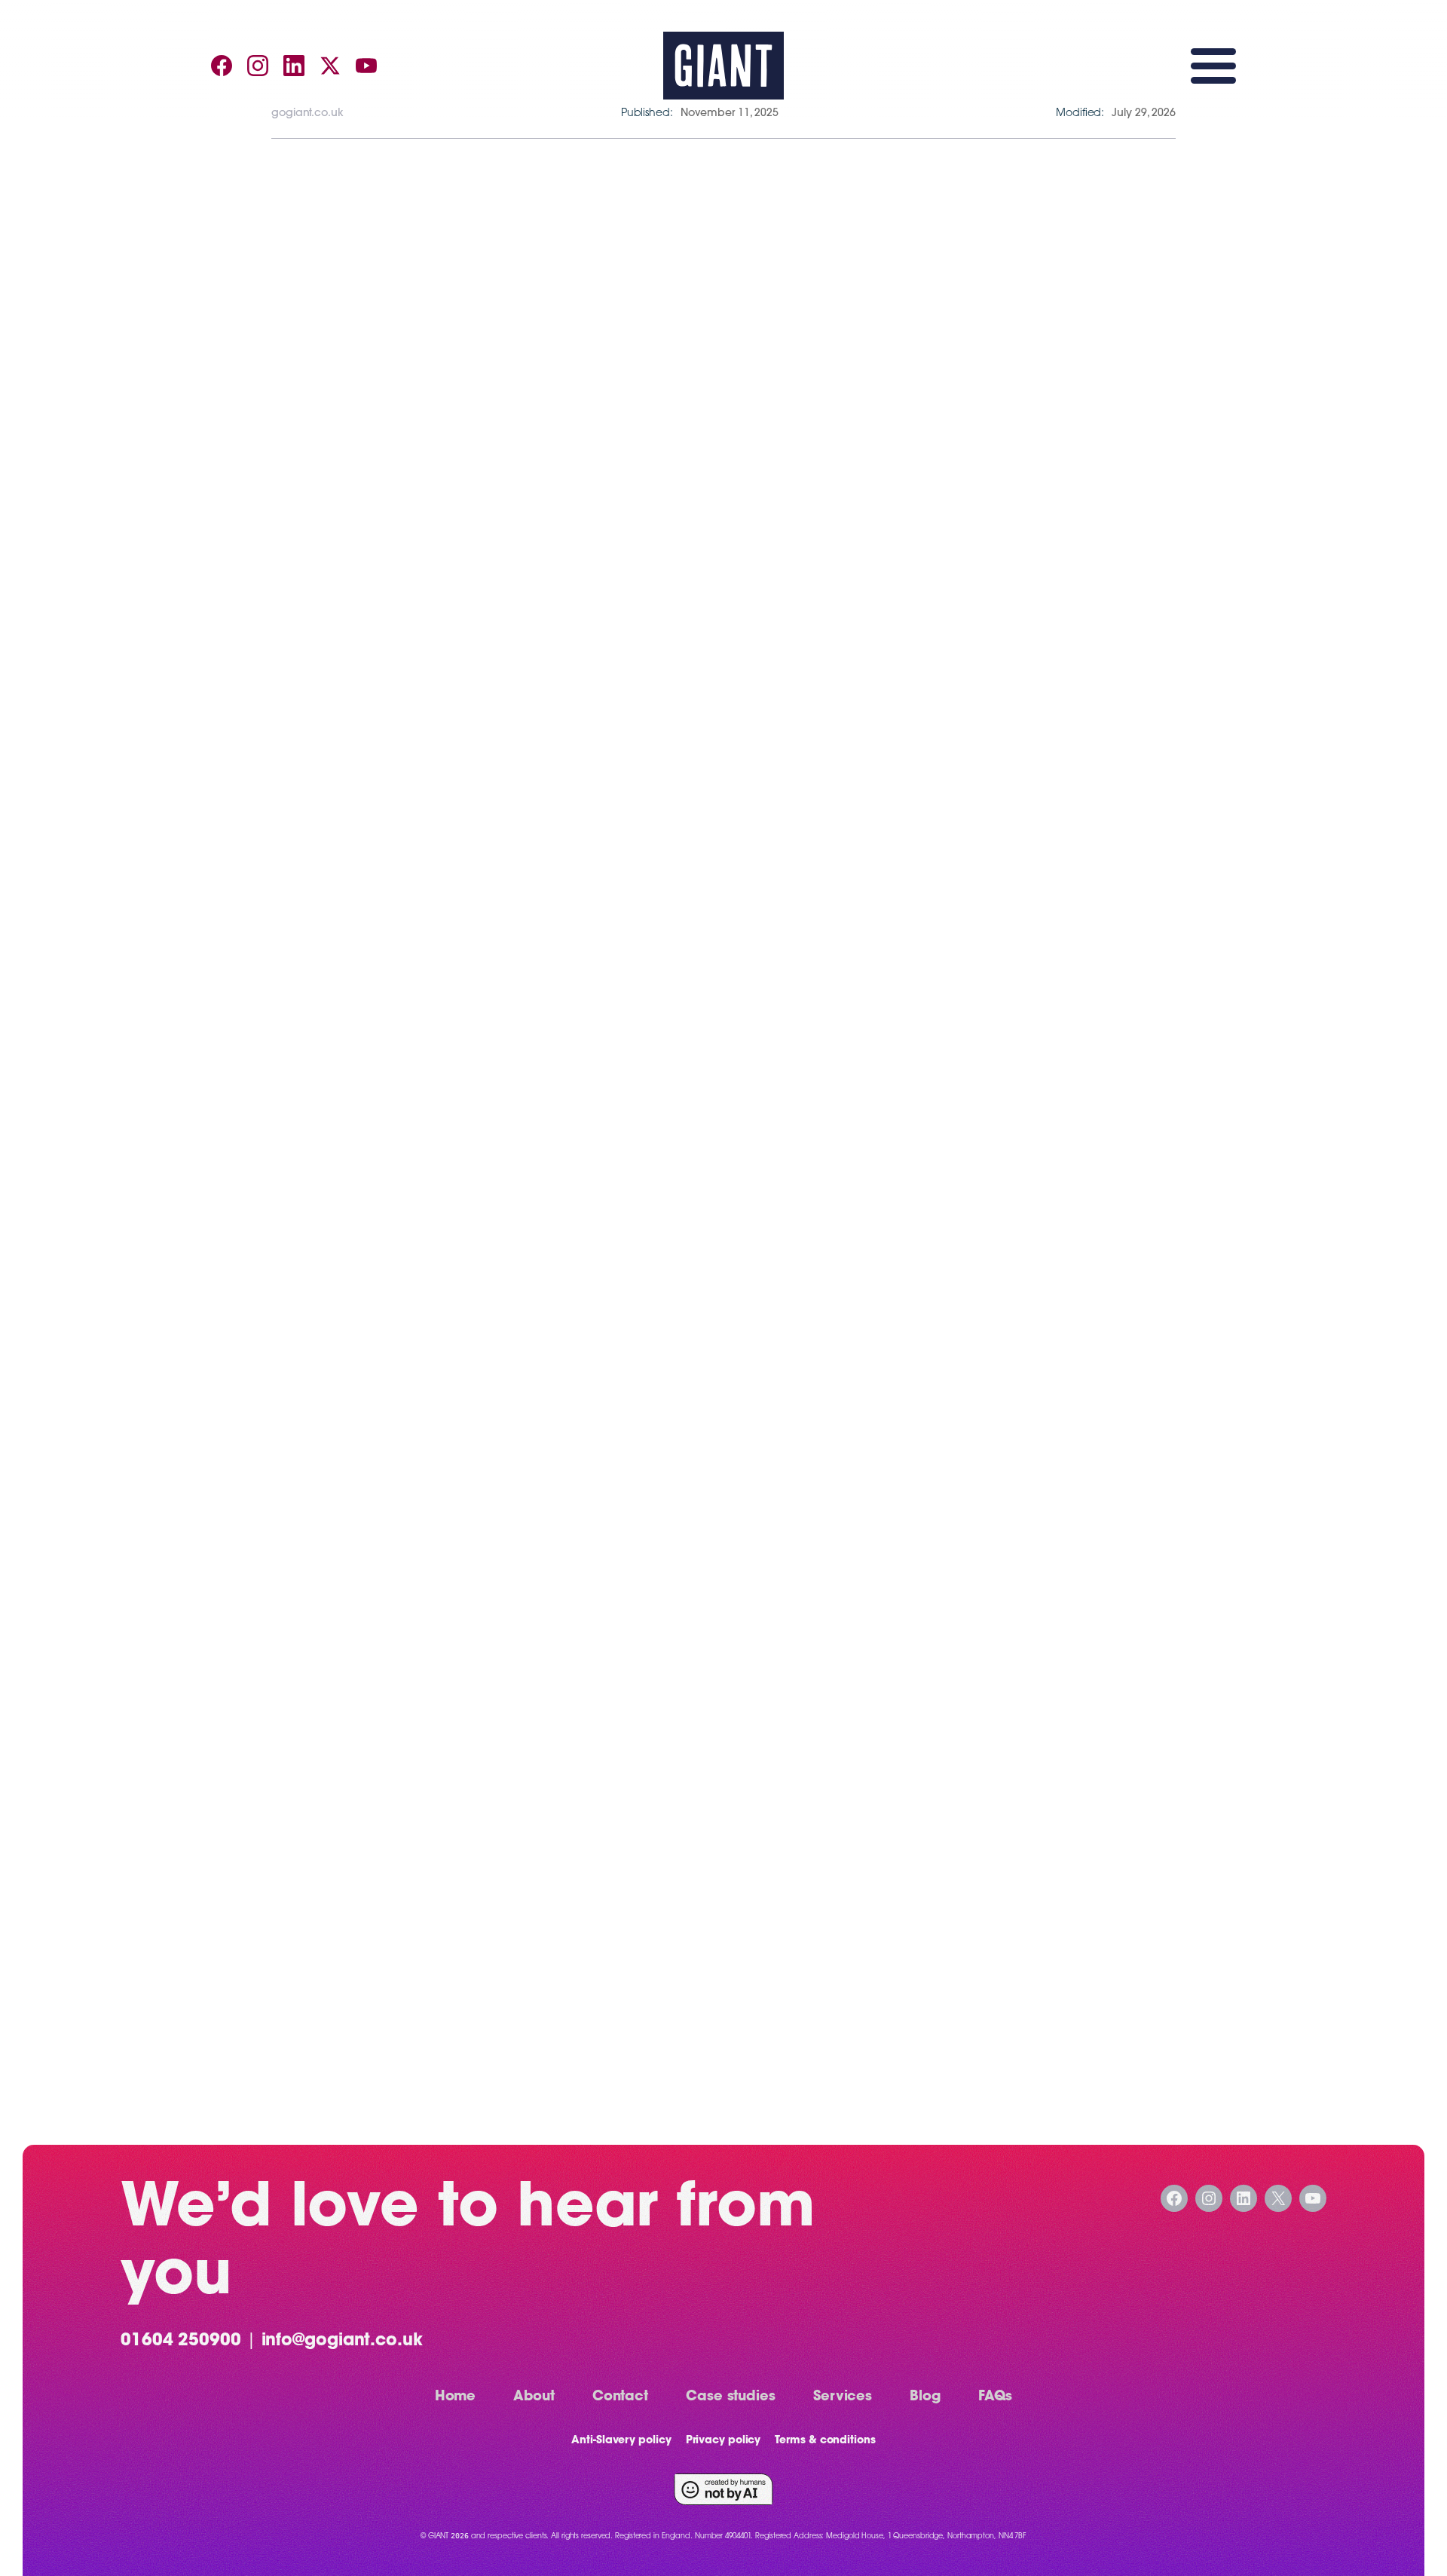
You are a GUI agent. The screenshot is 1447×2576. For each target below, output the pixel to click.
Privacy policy (723, 2441)
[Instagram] (258, 66)
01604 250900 (181, 2342)
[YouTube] (366, 66)
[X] (330, 66)
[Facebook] (222, 66)
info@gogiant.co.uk (342, 2342)
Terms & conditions (825, 2441)
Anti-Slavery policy (621, 2441)
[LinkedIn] (294, 66)
